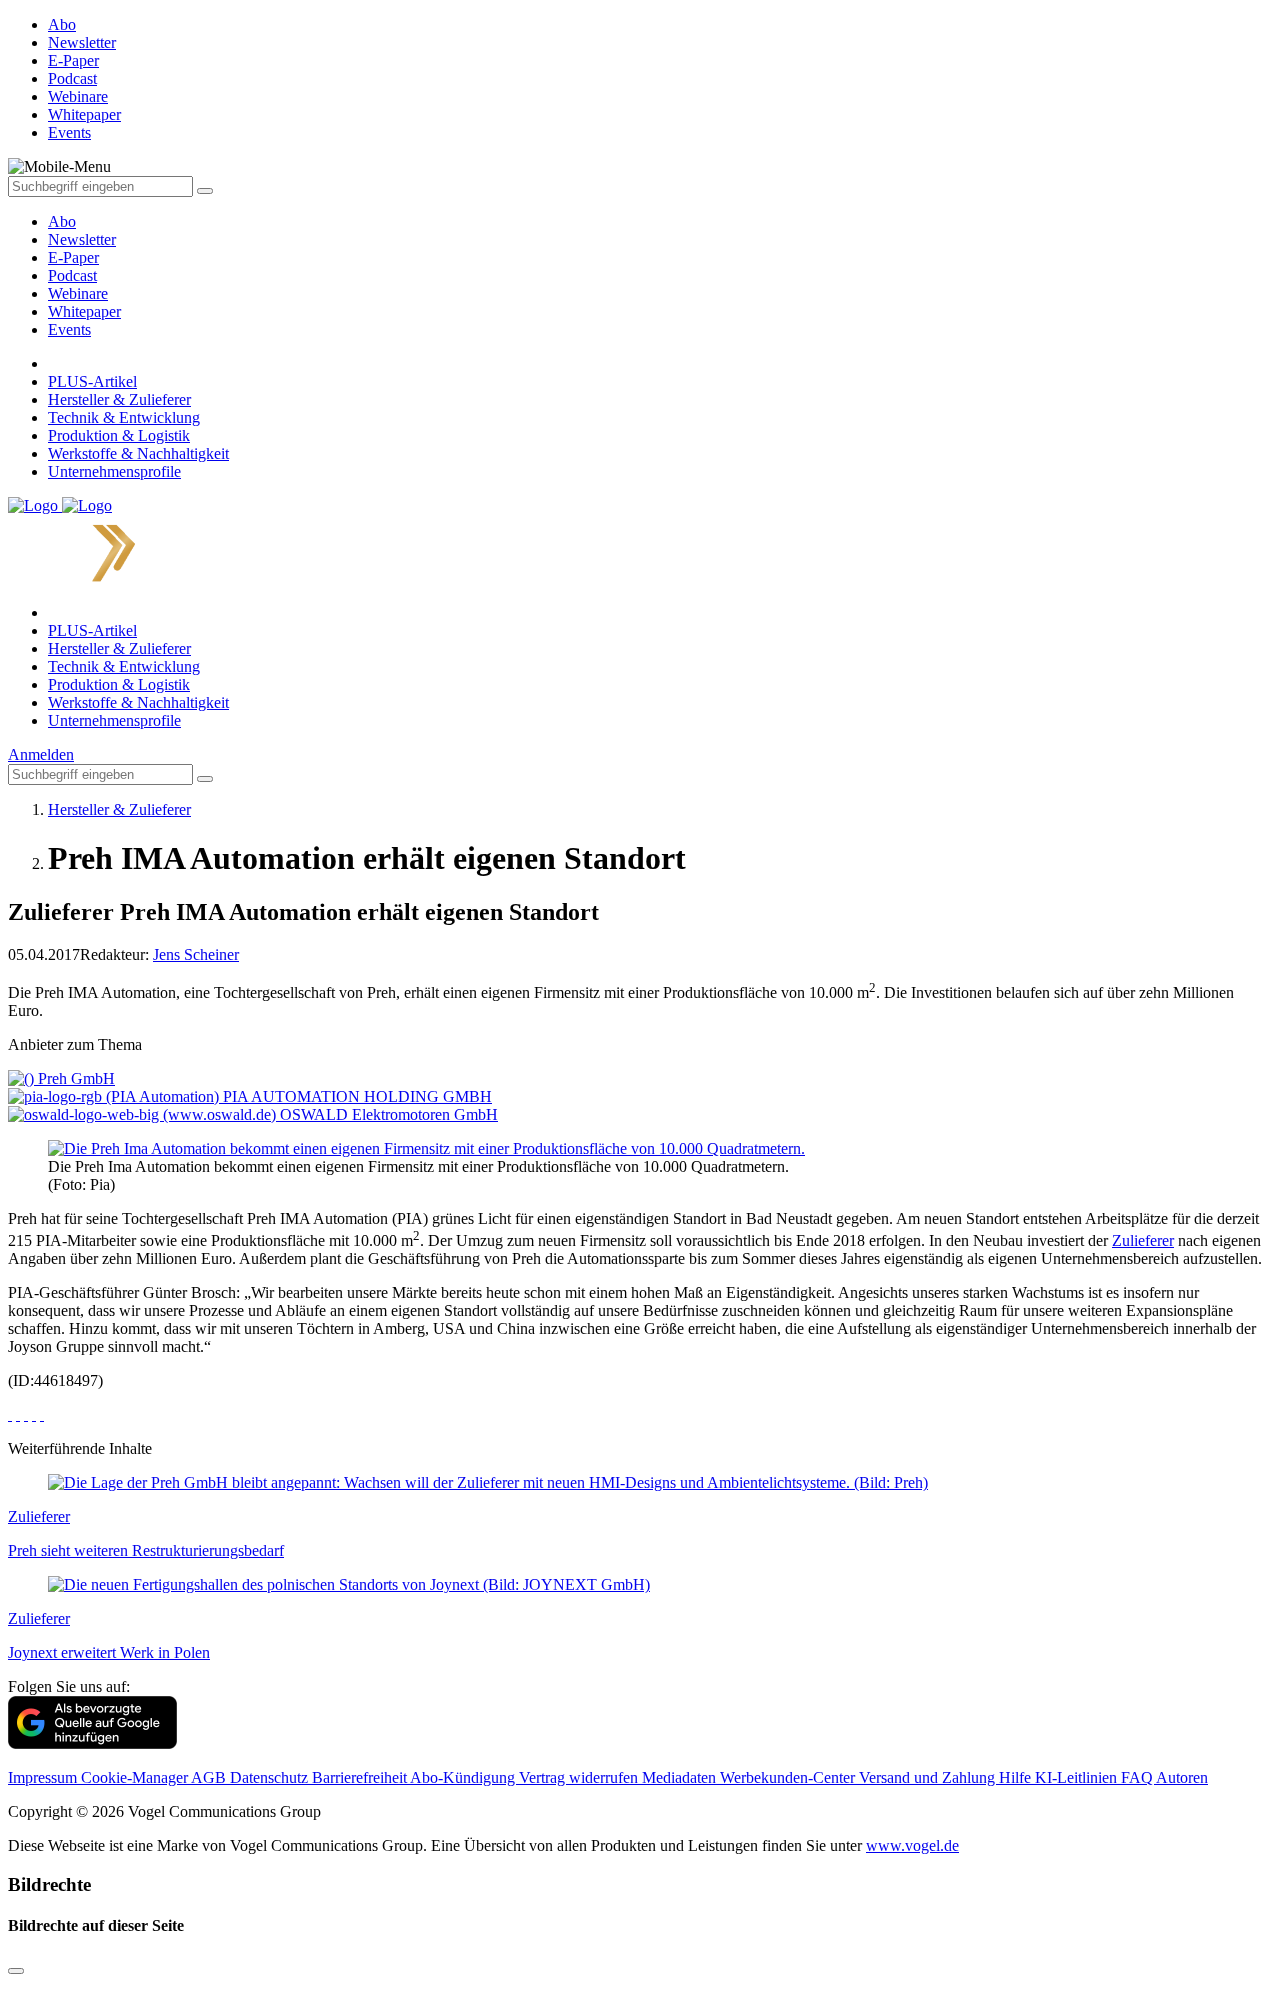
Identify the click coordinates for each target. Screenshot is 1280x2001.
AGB (210, 1777)
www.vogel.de (912, 1845)
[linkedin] (34, 1414)
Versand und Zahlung (929, 1777)
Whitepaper (84, 311)
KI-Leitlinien (1078, 1777)
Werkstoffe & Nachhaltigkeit (138, 453)
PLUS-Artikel (92, 381)
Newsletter (82, 239)
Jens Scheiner (196, 954)
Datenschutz (271, 1777)
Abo (62, 221)
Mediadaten (681, 1777)
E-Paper (73, 257)
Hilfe (1017, 1777)
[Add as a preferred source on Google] (92, 1743)
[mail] (42, 1414)
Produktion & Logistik (119, 435)
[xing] (26, 1414)
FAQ (1138, 1777)
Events (69, 329)
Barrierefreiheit (361, 1777)
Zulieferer (1143, 1240)
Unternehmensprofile (114, 471)
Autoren (1182, 1777)
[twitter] (18, 1414)
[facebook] (10, 1414)
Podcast (72, 275)
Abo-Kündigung (464, 1777)
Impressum (44, 1777)
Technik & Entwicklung (124, 417)
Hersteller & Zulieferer (119, 399)
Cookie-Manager (136, 1777)
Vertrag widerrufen (580, 1777)
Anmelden (41, 754)
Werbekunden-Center (789, 1777)
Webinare (78, 293)
